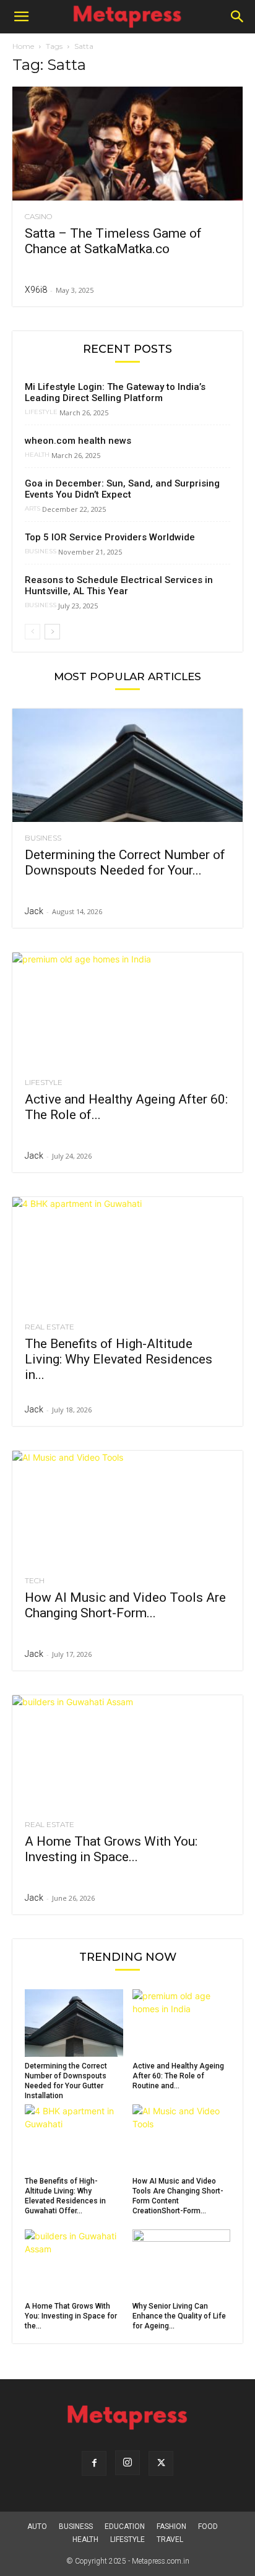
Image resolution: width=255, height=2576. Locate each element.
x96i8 (36, 290)
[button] (21, 17)
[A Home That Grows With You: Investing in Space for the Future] (127, 1752)
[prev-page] (32, 632)
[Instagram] (127, 2463)
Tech (35, 1581)
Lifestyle (41, 412)
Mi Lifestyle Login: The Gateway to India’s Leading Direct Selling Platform (115, 392)
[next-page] (52, 632)
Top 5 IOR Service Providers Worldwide (110, 537)
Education (125, 2526)
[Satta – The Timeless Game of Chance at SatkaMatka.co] (127, 144)
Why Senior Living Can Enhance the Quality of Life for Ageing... (179, 2316)
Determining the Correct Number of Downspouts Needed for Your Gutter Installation (66, 2081)
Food (208, 2526)
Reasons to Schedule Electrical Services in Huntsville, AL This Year (119, 586)
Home (23, 46)
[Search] (238, 17)
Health (37, 455)
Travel (170, 2539)
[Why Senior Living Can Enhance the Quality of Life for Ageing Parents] (182, 2263)
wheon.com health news (78, 441)
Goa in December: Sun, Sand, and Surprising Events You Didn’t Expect (122, 489)
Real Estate (50, 1327)
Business (41, 551)
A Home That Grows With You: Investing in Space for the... (71, 2316)
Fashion (171, 2526)
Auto (37, 2526)
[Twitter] (161, 2463)
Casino (38, 217)
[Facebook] (94, 2463)
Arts (32, 509)
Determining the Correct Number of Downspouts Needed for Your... (125, 862)
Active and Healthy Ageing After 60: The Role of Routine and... (178, 2076)
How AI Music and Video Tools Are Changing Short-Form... (125, 1605)
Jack (34, 911)
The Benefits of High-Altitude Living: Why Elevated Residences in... (119, 1359)
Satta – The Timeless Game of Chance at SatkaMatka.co (113, 241)
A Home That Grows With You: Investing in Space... (111, 1849)
